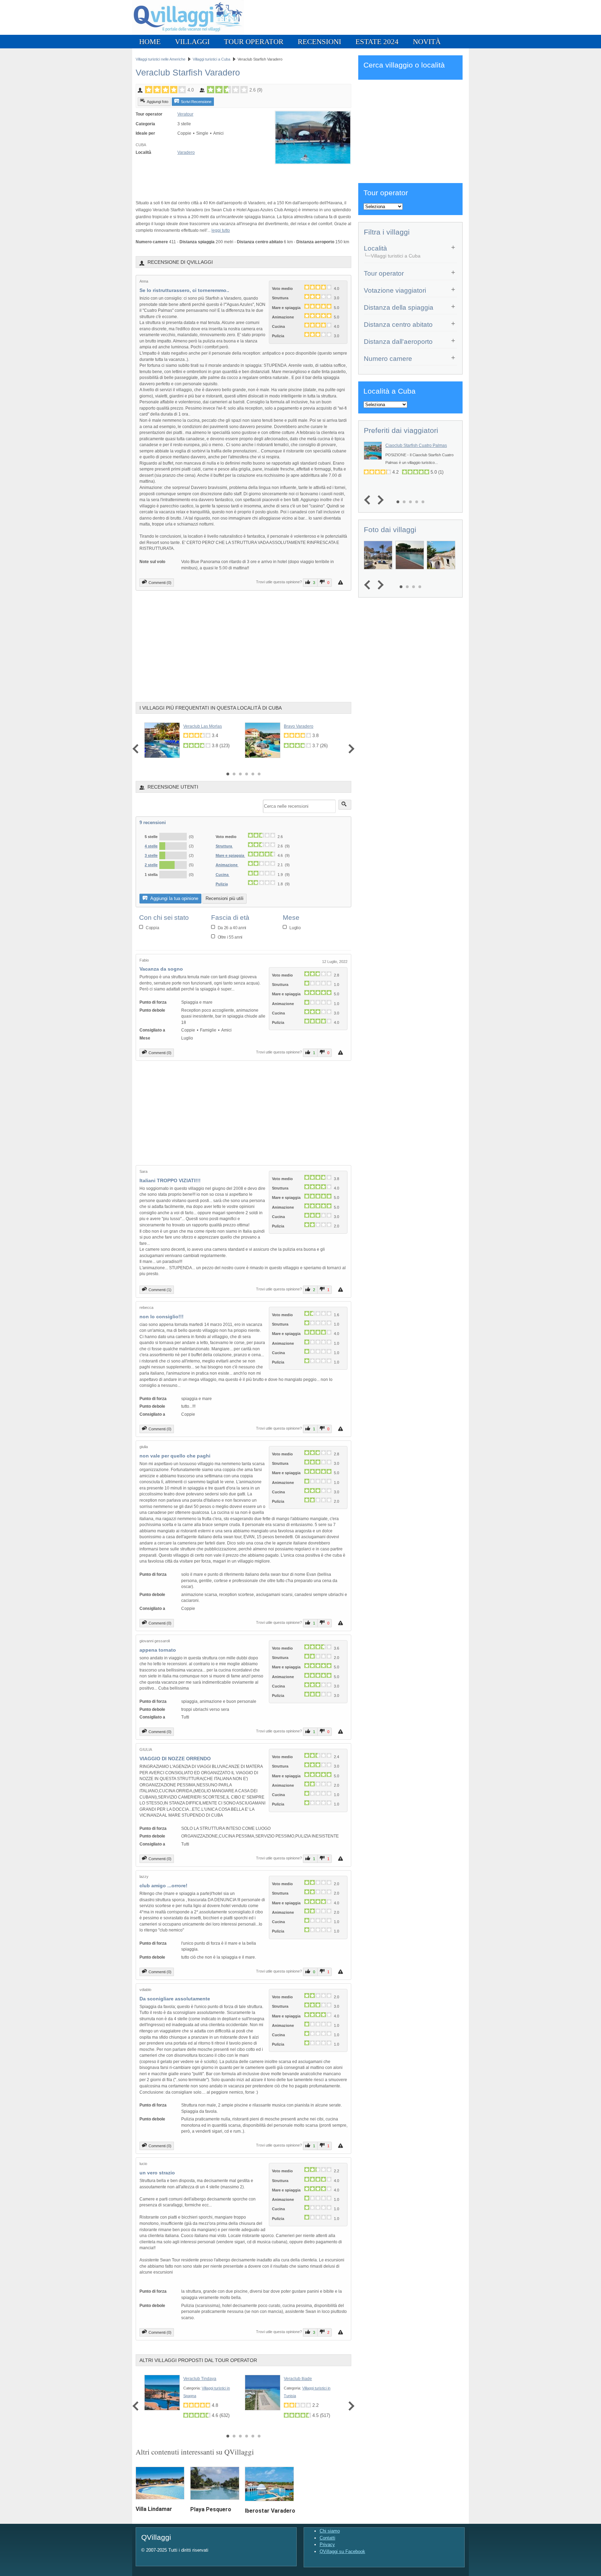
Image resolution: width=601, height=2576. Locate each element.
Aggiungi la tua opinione (174, 898)
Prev (137, 749)
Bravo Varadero (299, 726)
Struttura (224, 846)
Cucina (223, 875)
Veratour (185, 114)
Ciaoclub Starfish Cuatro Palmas (416, 445)
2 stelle (151, 865)
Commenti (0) (160, 583)
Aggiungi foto (158, 102)
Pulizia (222, 884)
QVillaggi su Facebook (342, 2551)
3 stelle (151, 855)
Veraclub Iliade (298, 2379)
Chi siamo (330, 2531)
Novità (427, 42)
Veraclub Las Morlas (203, 726)
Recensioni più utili (225, 898)
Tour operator (254, 42)
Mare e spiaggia (230, 855)
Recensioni (319, 42)
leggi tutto (221, 230)
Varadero (186, 152)
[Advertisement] (217, 179)
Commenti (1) (160, 1290)
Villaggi (192, 42)
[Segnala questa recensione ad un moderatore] (341, 582)
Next (350, 749)
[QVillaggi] (188, 33)
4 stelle (151, 846)
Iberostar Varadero (270, 2511)
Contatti (327, 2538)
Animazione (227, 865)
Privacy (327, 2545)
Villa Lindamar (154, 2509)
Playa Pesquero (211, 2509)
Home (150, 42)
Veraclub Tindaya (200, 2379)
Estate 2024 (377, 42)
